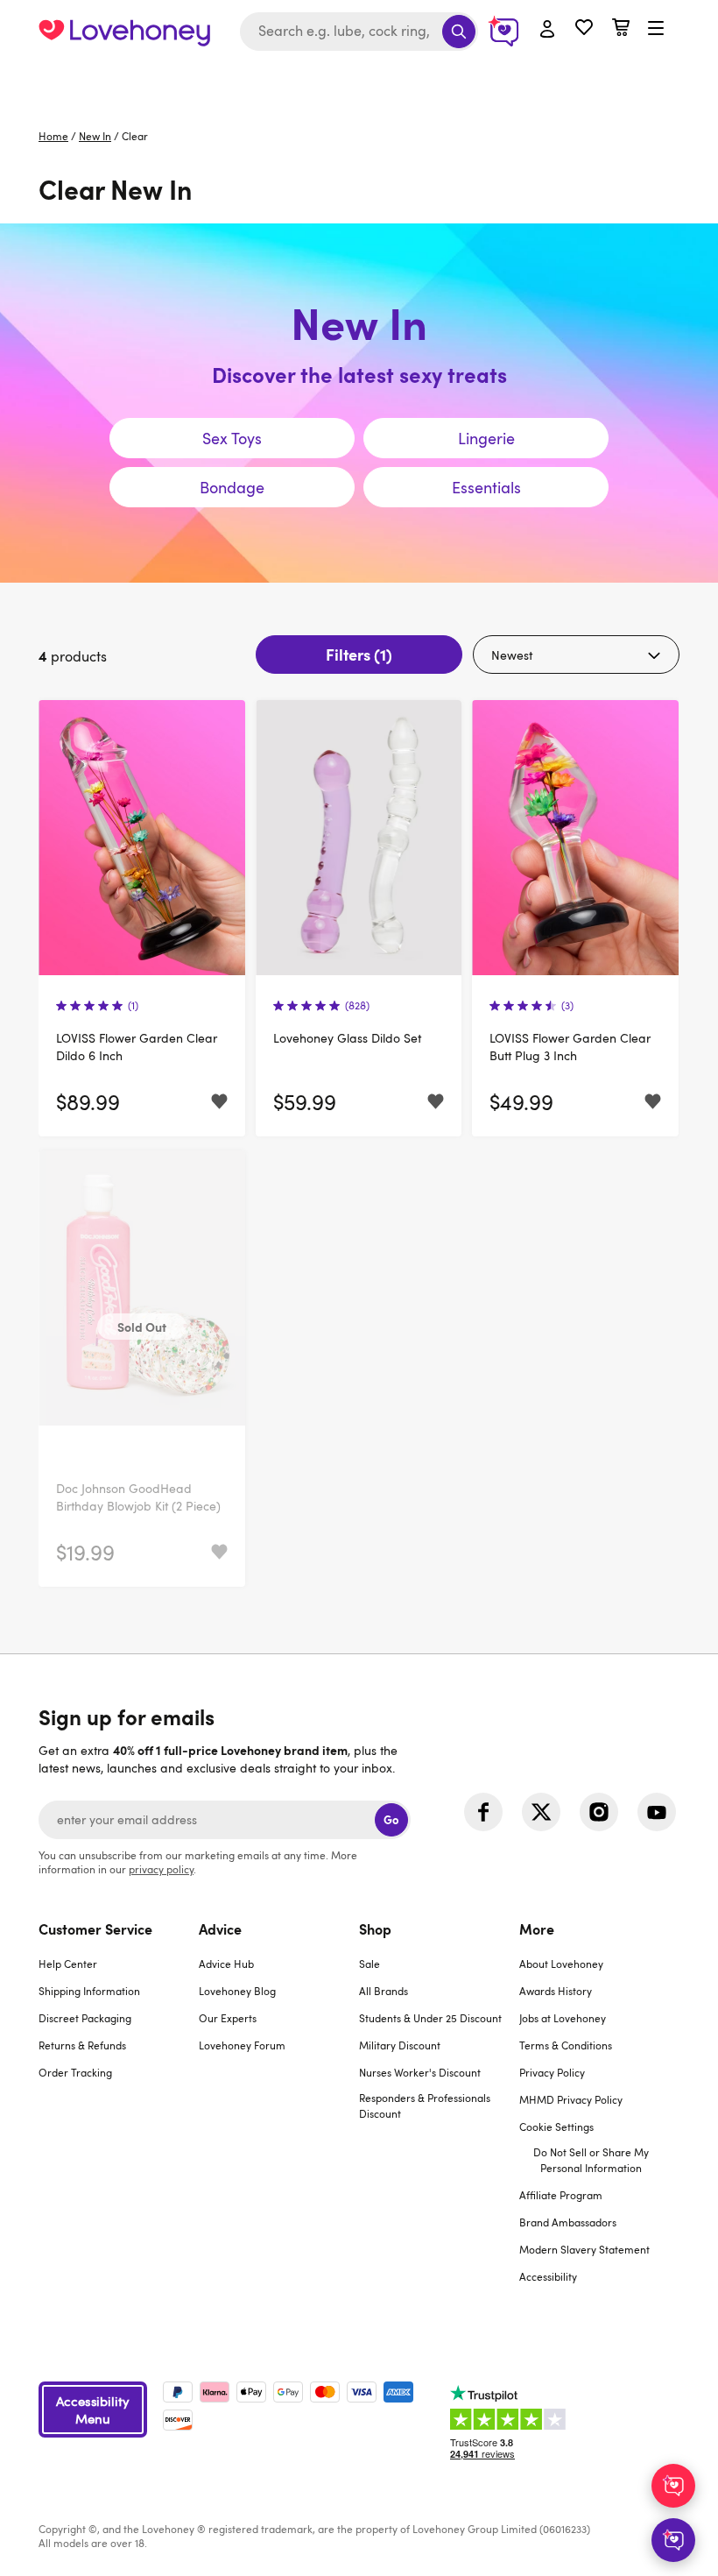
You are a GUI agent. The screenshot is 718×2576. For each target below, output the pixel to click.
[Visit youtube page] (657, 1812)
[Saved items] (219, 1102)
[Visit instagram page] (599, 1812)
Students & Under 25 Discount (430, 2018)
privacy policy (161, 1869)
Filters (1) (359, 654)
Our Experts (228, 2018)
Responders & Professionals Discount (425, 2105)
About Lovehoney (561, 1964)
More (537, 1928)
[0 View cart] (621, 29)
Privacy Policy (552, 2072)
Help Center (68, 1964)
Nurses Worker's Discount (420, 2072)
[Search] (459, 32)
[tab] (119, 2113)
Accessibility (548, 2276)
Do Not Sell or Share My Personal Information (591, 2160)
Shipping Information (89, 1991)
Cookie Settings (556, 2127)
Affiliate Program (561, 2195)
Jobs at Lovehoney (563, 2018)
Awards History (556, 1991)
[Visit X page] (541, 1812)
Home (53, 136)
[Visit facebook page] (483, 1812)
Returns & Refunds (82, 2045)
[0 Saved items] (584, 29)
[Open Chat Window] (673, 2540)
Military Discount (400, 2045)
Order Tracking (75, 2072)
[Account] (547, 30)
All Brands (384, 1991)
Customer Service (95, 1928)
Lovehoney (359, 81)
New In (95, 136)
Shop (375, 1928)
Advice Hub (226, 1964)
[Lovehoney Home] (124, 32)
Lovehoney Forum (242, 2045)
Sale (370, 1964)
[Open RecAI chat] (673, 2486)
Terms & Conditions (566, 2045)
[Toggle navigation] (656, 29)
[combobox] (359, 32)
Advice (220, 1928)
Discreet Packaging (85, 2018)
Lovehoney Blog (237, 1991)
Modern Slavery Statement (584, 2249)
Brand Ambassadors (568, 2222)
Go (391, 1819)
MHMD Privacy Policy (571, 2099)
